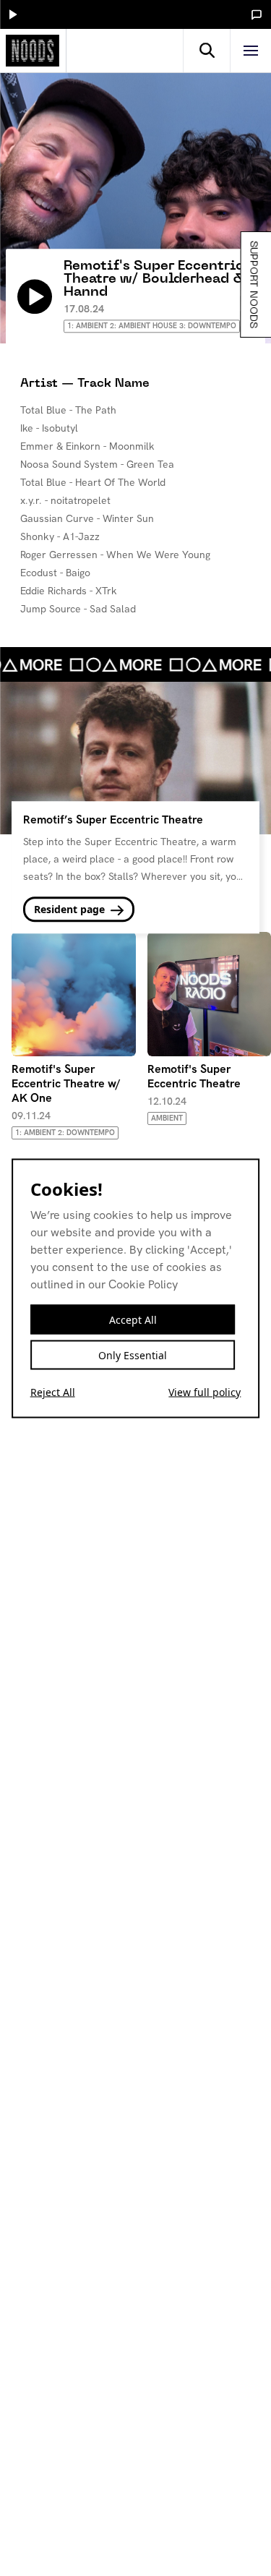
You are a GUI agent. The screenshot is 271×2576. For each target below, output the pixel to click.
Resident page (71, 909)
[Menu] (251, 51)
